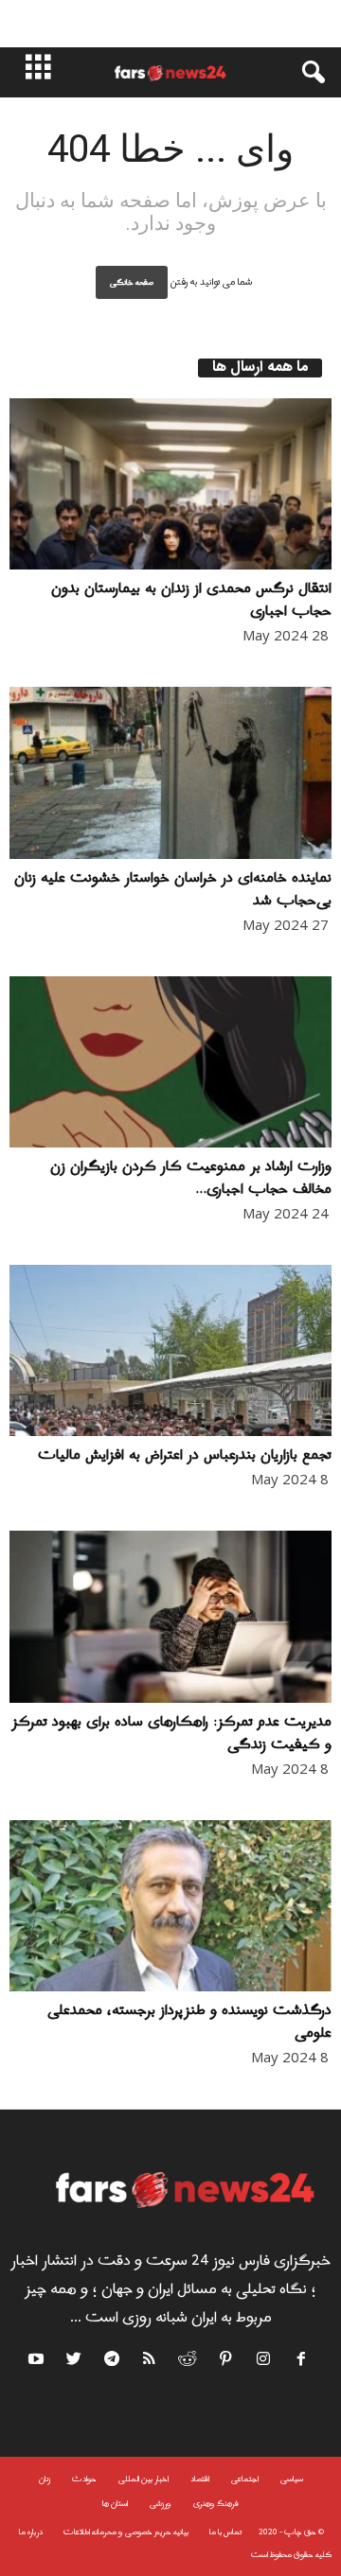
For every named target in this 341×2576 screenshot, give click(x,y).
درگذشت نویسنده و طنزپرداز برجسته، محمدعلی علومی (189, 2022)
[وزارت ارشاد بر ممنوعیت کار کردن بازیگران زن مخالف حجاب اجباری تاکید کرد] (170, 1062)
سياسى (292, 2479)
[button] (304, 73)
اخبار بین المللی (144, 2479)
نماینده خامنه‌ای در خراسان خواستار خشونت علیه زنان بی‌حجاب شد (173, 889)
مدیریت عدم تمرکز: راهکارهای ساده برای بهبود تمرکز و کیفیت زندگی (171, 1733)
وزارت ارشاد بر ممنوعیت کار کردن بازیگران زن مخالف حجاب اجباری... (191, 1178)
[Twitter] (75, 2362)
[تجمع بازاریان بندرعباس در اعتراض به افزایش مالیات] (170, 1350)
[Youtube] (38, 2362)
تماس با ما (225, 2532)
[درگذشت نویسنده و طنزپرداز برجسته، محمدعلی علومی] (170, 1906)
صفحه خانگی (132, 282)
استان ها (115, 2504)
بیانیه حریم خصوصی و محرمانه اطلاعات (126, 2532)
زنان (45, 2479)
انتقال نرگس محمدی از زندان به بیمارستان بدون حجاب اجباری (191, 600)
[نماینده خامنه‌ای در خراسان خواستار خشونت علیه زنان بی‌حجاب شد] (170, 772)
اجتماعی (245, 2479)
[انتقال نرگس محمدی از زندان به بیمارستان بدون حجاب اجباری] (170, 484)
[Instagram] (264, 2362)
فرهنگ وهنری (216, 2504)
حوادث (84, 2479)
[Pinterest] (226, 2362)
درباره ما (31, 2532)
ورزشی (161, 2504)
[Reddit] (188, 2362)
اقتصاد (200, 2479)
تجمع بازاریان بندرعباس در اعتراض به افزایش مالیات (185, 1455)
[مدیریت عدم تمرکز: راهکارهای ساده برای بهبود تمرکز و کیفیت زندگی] (170, 1616)
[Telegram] (113, 2362)
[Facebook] (302, 2362)
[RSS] (151, 2362)
